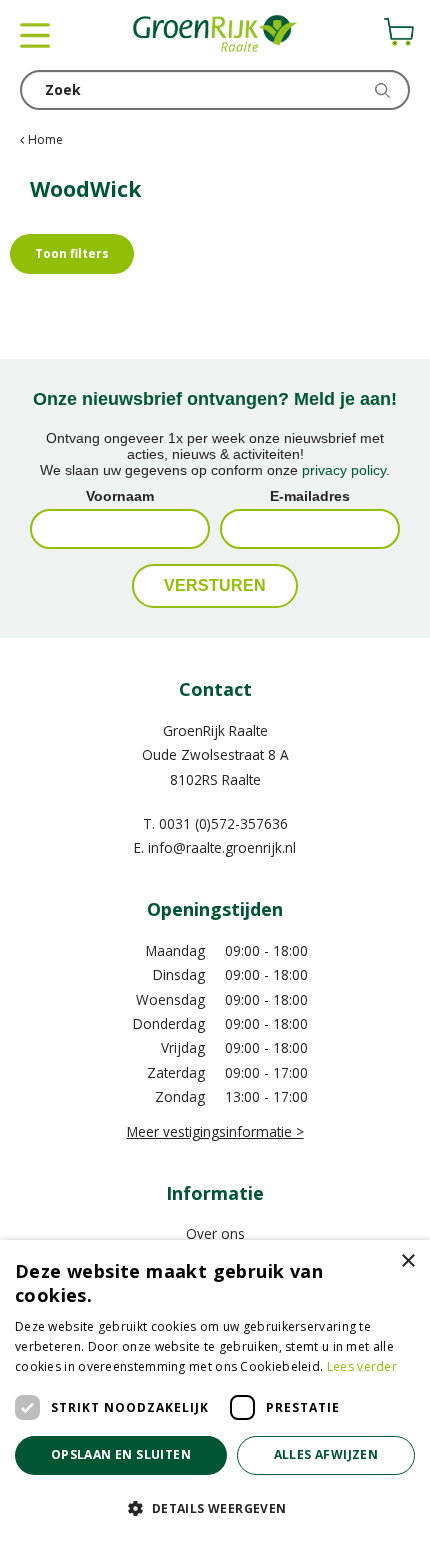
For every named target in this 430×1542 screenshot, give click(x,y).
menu (35, 35)
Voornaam (120, 496)
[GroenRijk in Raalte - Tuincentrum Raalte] (215, 35)
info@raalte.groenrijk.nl (222, 847)
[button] (215, 1507)
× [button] (407, 1261)
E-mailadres (310, 496)
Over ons (215, 1233)
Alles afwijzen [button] (326, 1454)
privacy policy (344, 470)
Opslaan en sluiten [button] (121, 1454)
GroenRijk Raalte (215, 730)
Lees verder (362, 1366)
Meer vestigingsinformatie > (215, 1131)
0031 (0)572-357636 (223, 823)
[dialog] (215, 1391)
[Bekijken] (399, 32)
